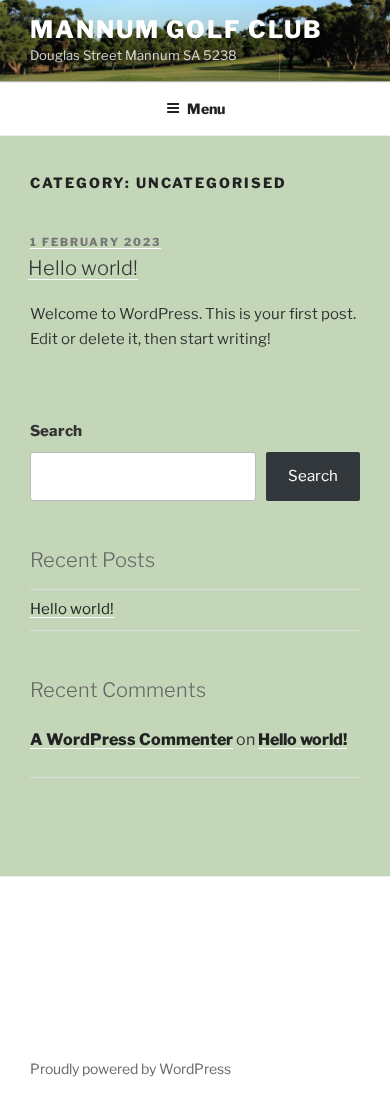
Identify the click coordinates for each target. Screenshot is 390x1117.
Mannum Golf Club (176, 29)
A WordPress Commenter (131, 739)
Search (56, 431)
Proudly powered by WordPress (130, 1068)
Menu (206, 108)
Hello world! (83, 268)
